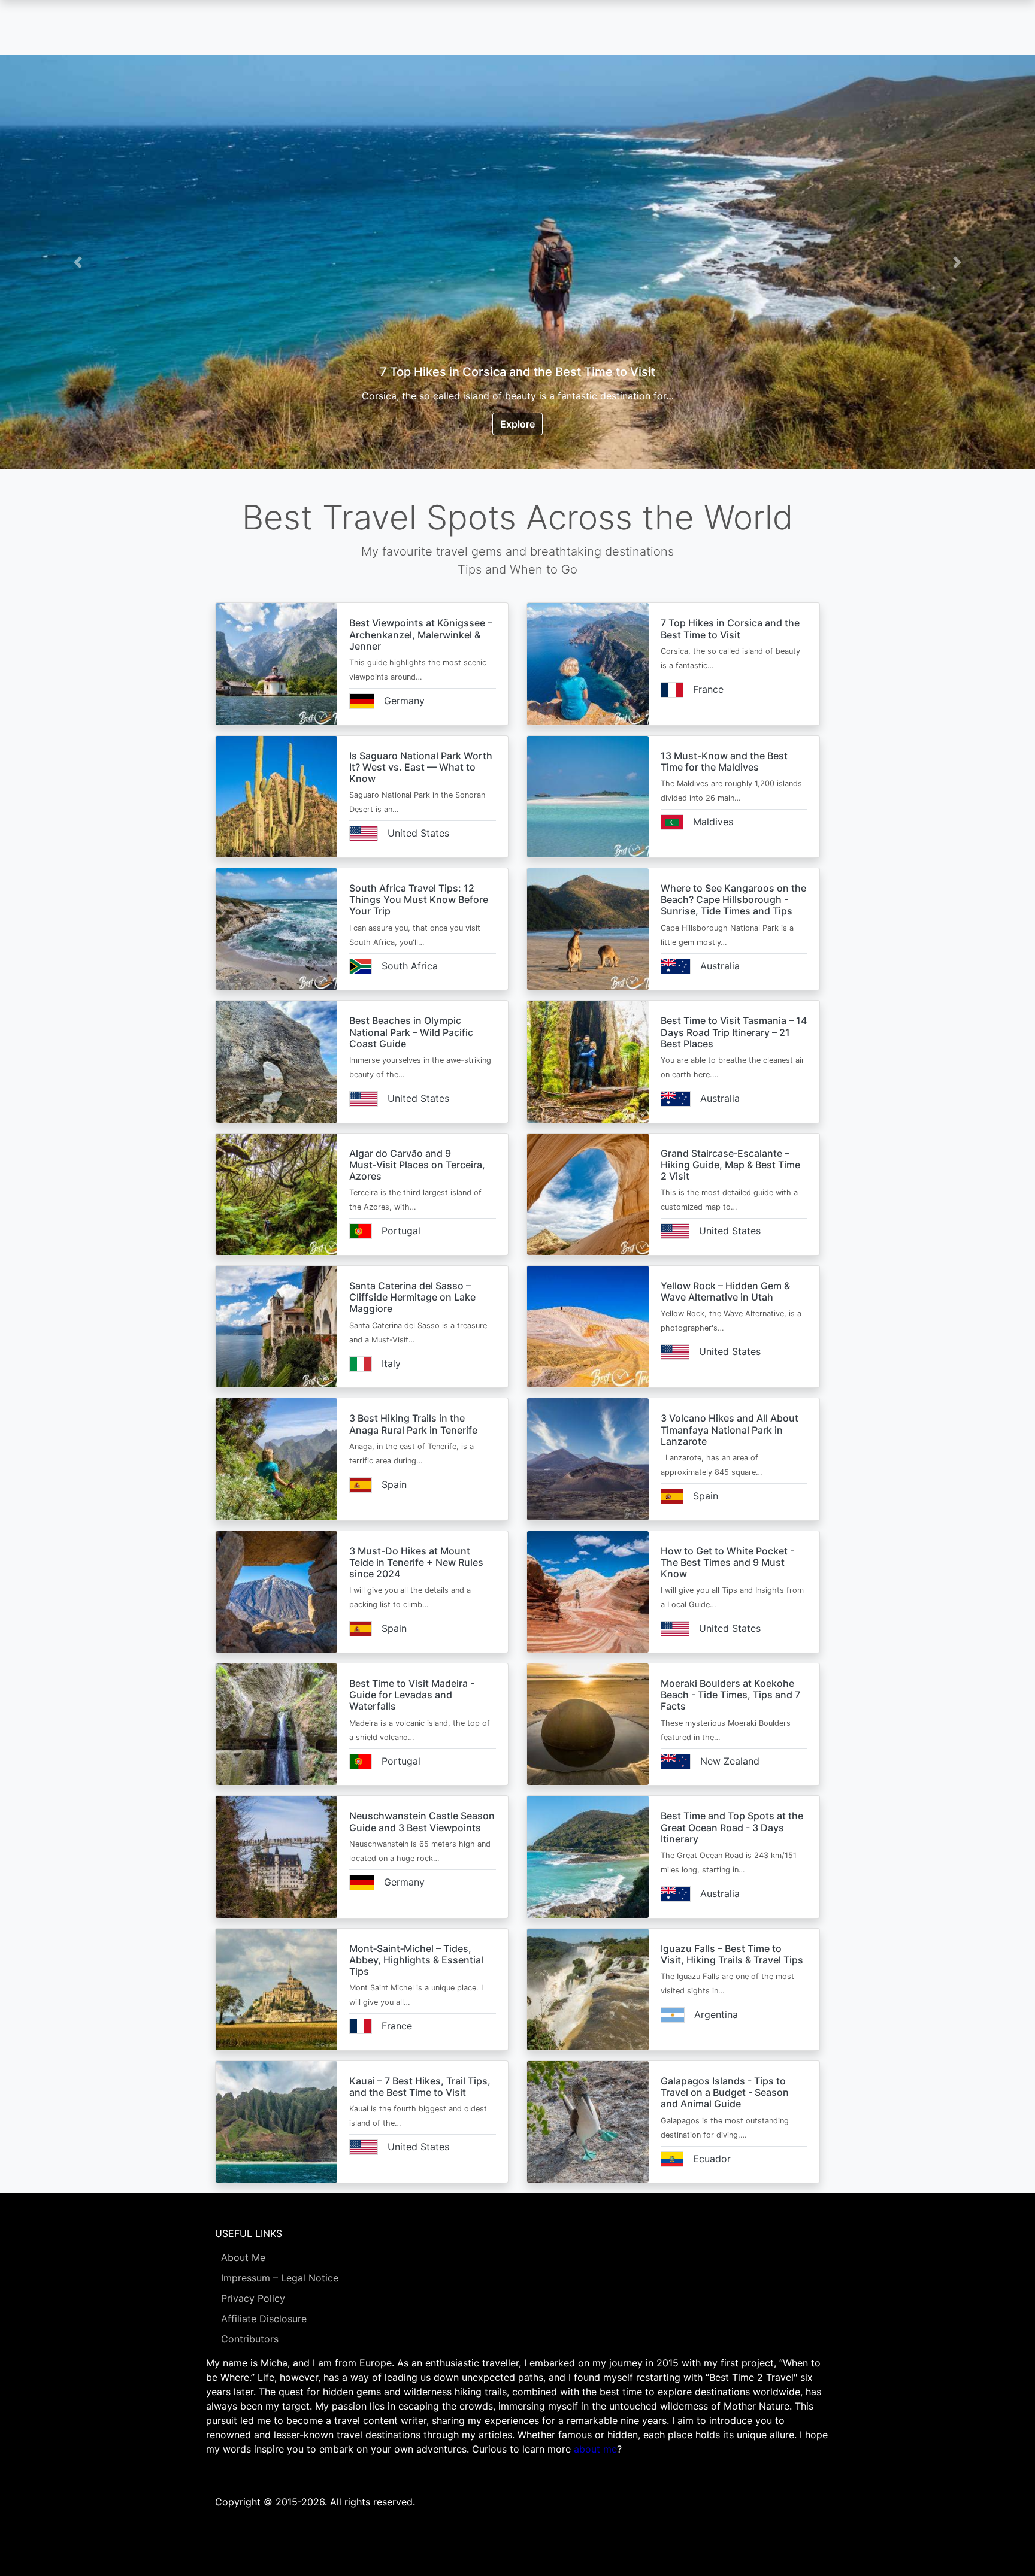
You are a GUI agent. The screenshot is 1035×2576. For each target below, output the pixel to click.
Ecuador (712, 2159)
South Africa (410, 966)
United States (418, 833)
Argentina (716, 2014)
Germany (404, 701)
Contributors (250, 2339)
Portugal (401, 1231)
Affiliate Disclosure (264, 2319)
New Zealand (730, 1761)
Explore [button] (517, 424)
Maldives (713, 822)
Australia (720, 966)
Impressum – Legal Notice (280, 2278)
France (708, 689)
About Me (243, 2257)
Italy (391, 1363)
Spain (394, 1484)
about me (595, 2449)
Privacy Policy (253, 2298)
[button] (78, 262)
